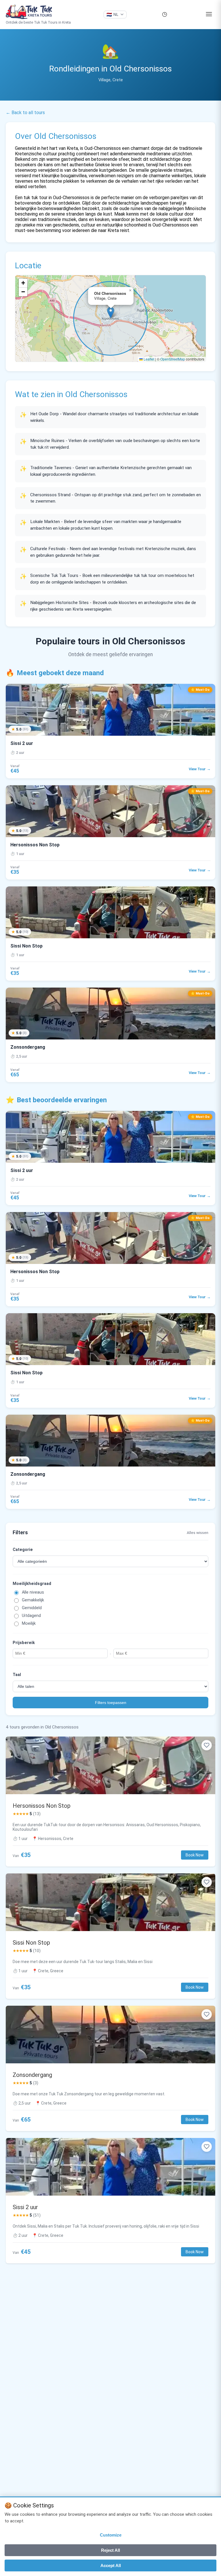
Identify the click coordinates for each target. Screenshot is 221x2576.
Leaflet (148, 359)
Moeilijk (29, 1623)
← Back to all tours (25, 113)
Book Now (195, 1855)
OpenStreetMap (173, 359)
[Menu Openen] (209, 15)
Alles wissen (198, 1533)
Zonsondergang (32, 2075)
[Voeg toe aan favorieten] (207, 1745)
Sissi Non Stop (31, 1943)
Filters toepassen (111, 1703)
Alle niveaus (33, 1592)
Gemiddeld (32, 1608)
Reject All (110, 2550)
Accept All (111, 2565)
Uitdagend (31, 1616)
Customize (111, 2535)
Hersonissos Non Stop (42, 1806)
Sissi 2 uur (25, 2207)
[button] (111, 313)
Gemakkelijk (33, 1600)
